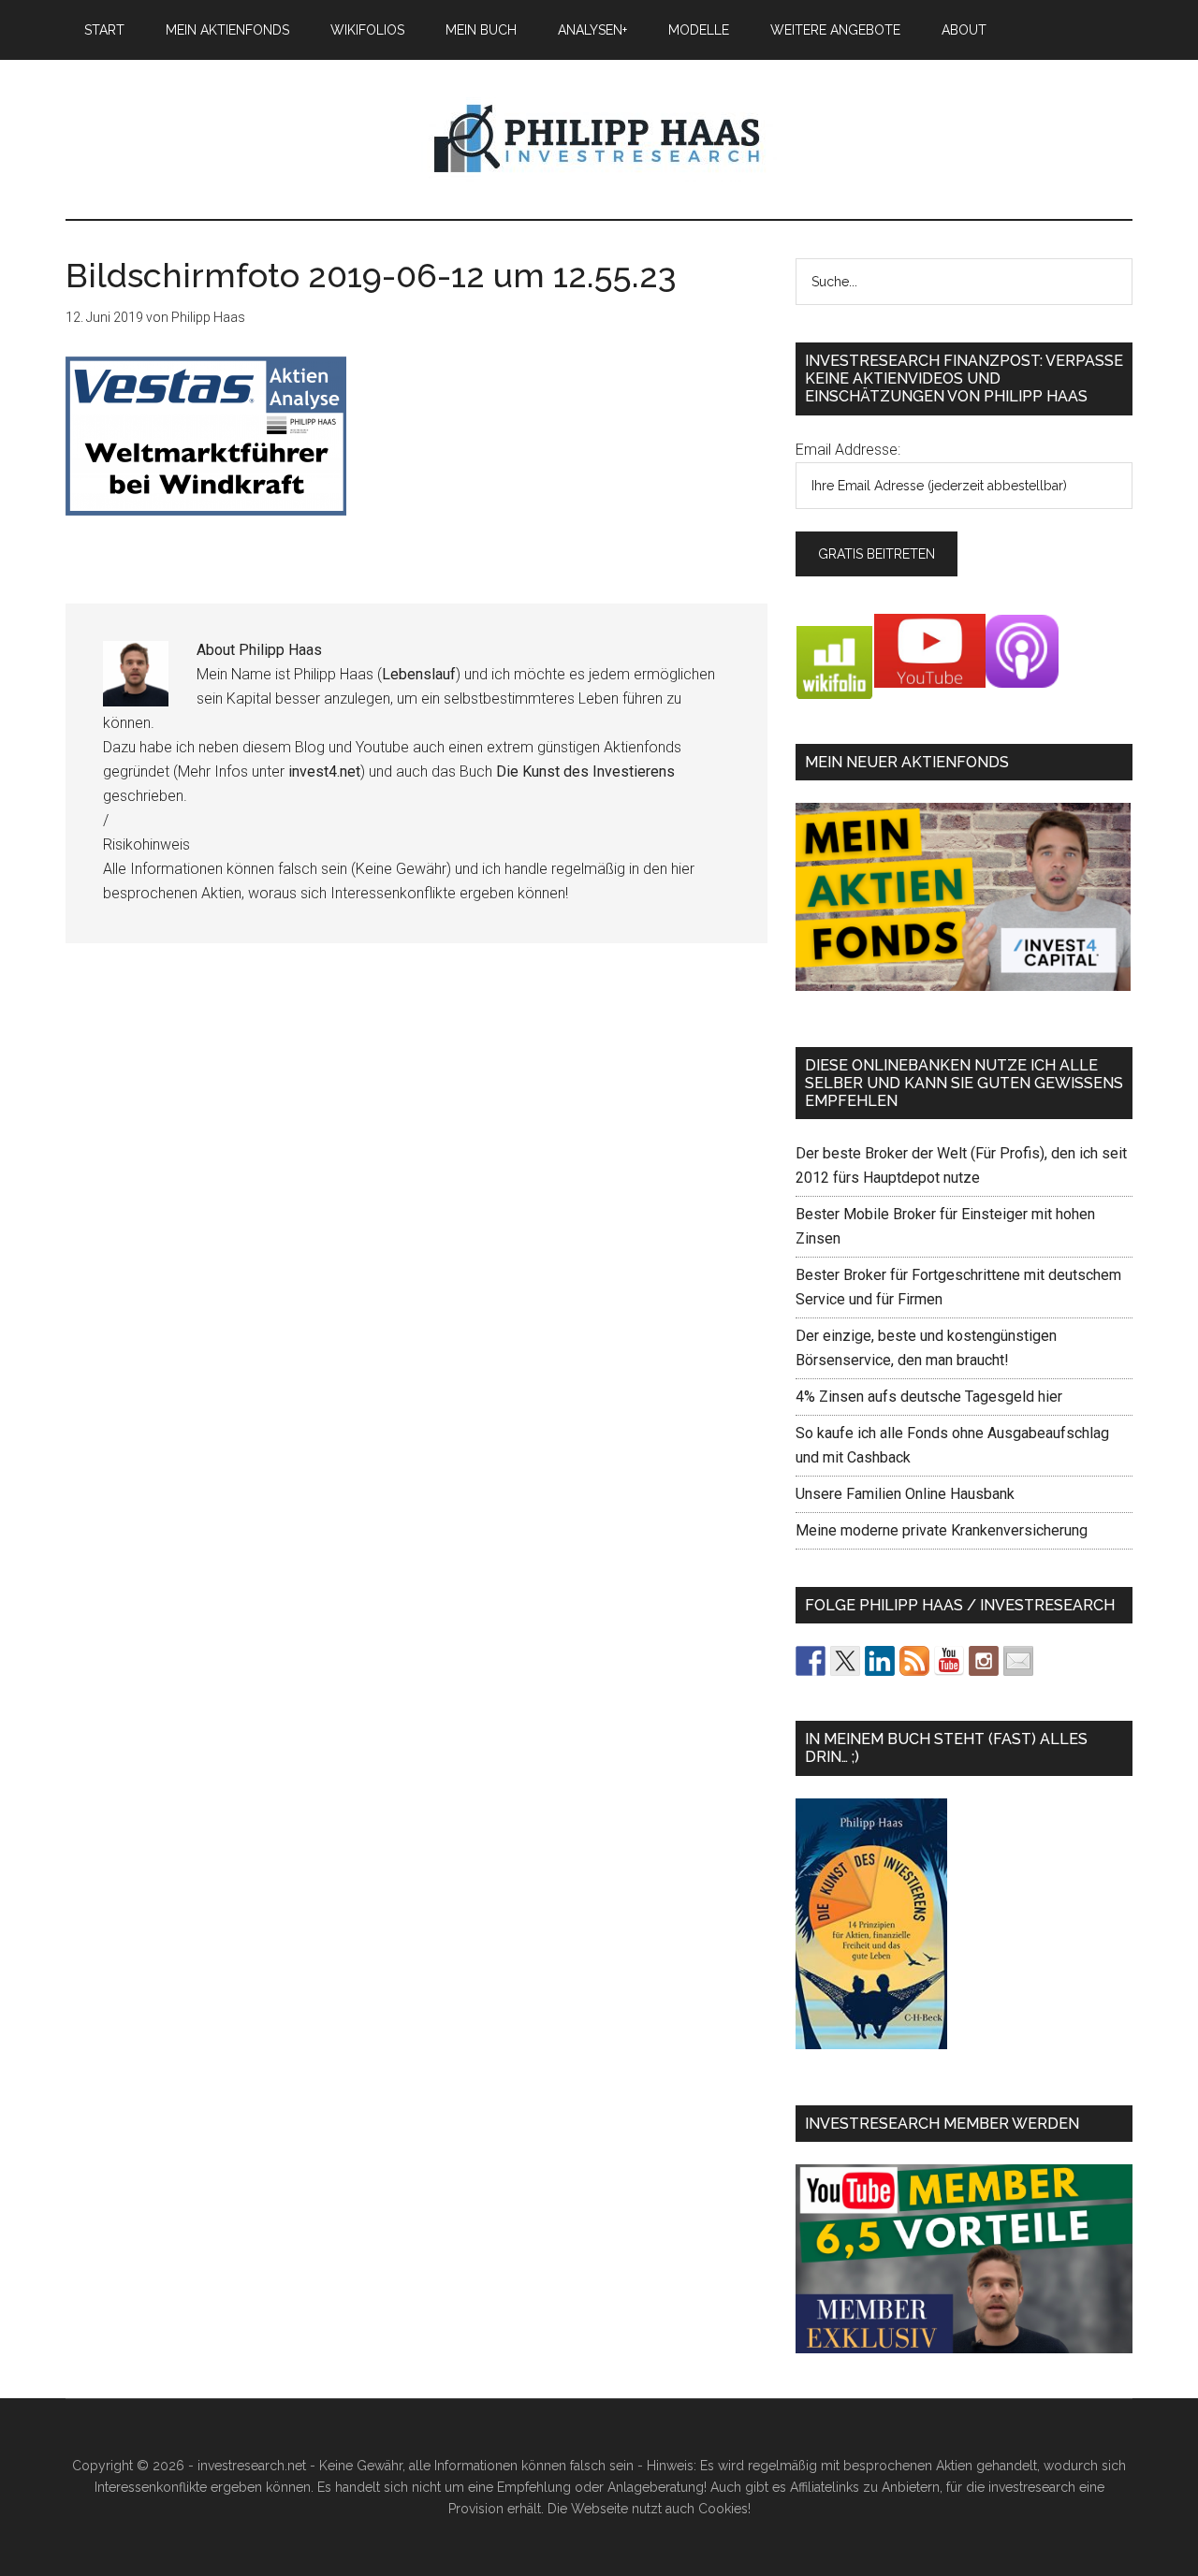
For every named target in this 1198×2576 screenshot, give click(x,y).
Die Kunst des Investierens (585, 771)
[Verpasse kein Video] (949, 1661)
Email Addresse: (848, 450)
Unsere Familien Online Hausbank (905, 1494)
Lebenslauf (419, 674)
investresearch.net (599, 139)
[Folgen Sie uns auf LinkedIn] (880, 1661)
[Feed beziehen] (914, 1661)
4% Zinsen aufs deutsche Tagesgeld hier (929, 1397)
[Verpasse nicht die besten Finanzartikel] (1018, 1661)
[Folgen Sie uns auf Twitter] (845, 1661)
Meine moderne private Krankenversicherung (942, 1530)
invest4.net (324, 771)
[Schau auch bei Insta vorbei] (984, 1661)
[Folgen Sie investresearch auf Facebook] (811, 1661)
